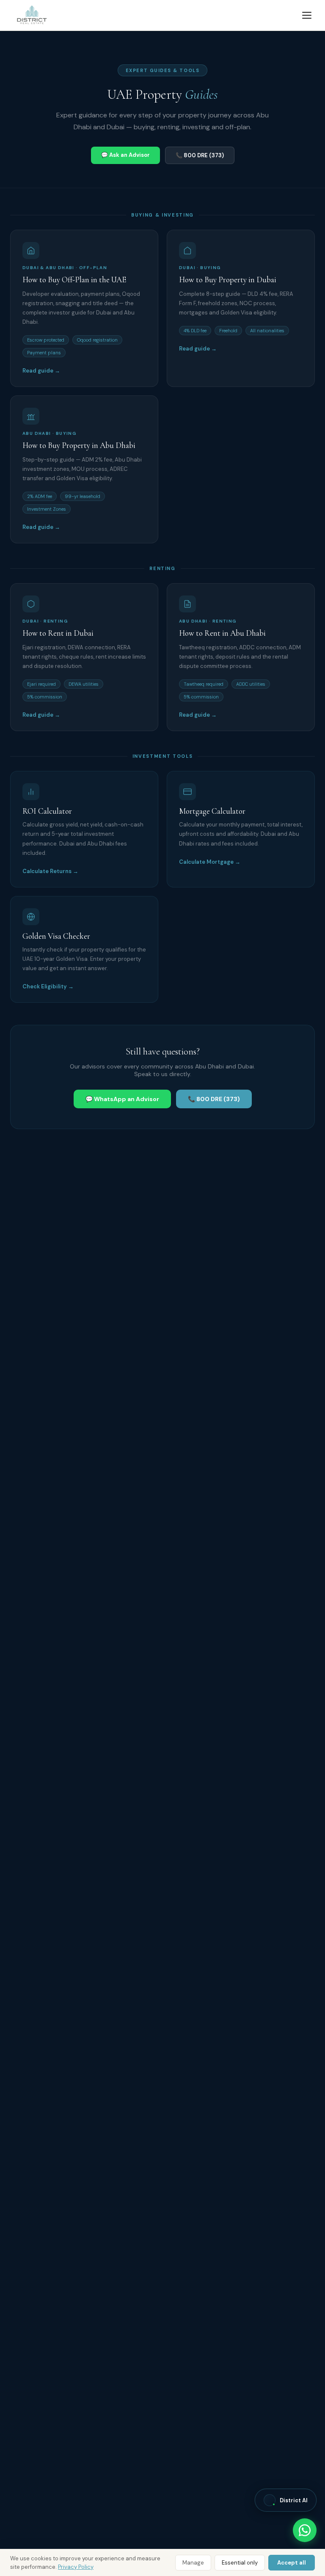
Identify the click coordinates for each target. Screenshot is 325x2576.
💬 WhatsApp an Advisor (122, 1099)
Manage (193, 2563)
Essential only (240, 2563)
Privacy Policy (76, 2567)
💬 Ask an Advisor (125, 155)
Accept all (292, 2563)
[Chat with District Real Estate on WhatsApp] (305, 2530)
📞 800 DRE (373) (200, 155)
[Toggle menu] (307, 15)
